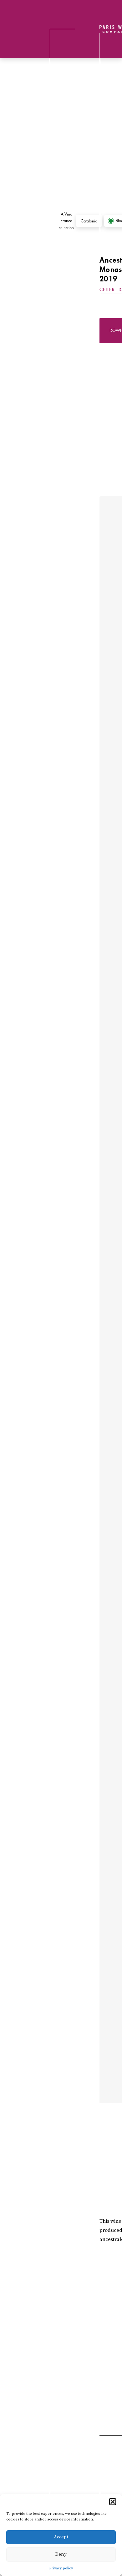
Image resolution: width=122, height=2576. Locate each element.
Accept (61, 2537)
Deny (61, 2554)
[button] (113, 2502)
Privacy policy (61, 2568)
